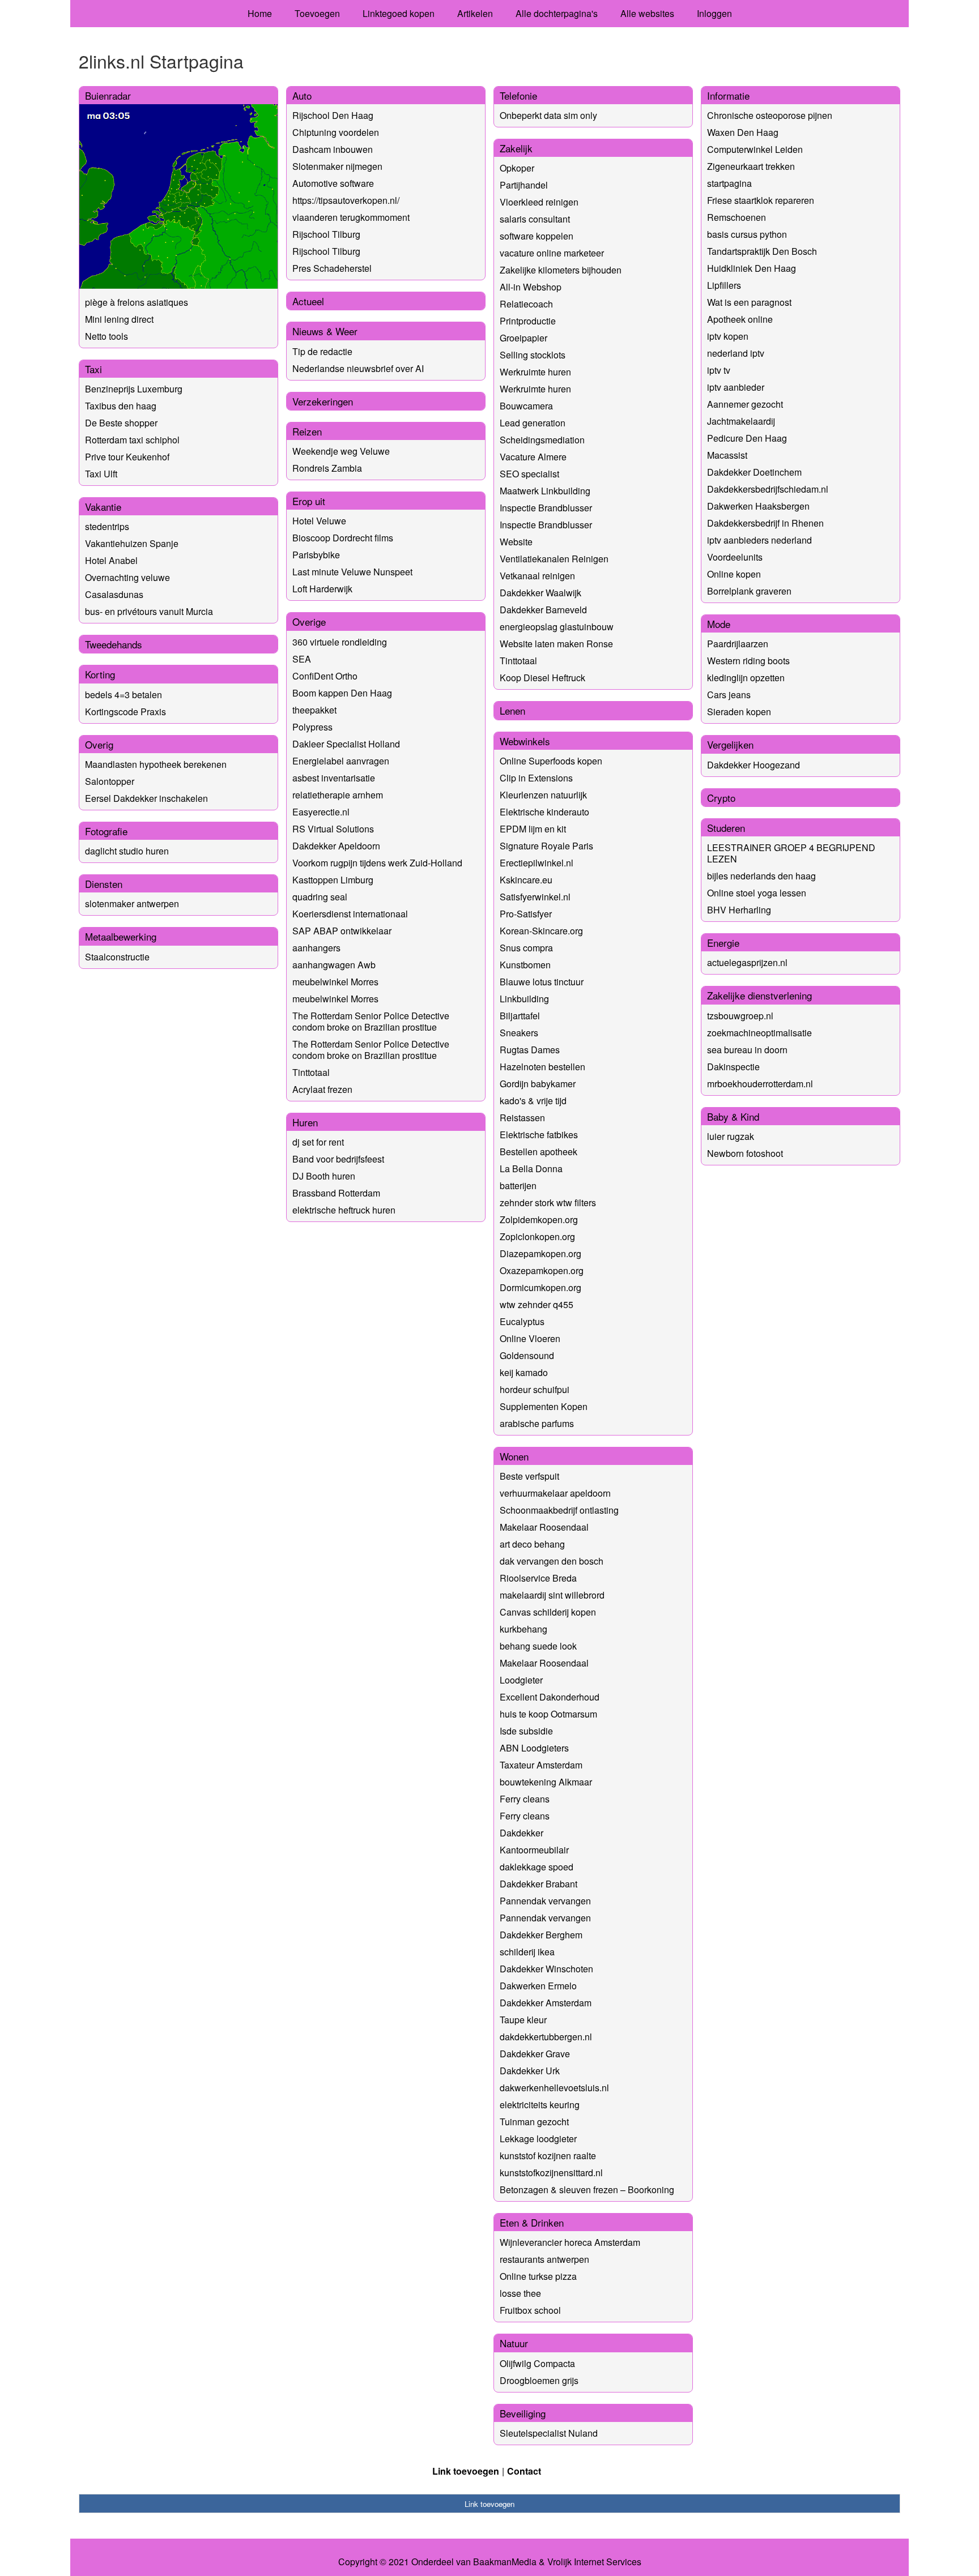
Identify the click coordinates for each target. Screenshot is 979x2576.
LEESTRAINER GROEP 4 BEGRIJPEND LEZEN (791, 853)
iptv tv (719, 370)
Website (516, 542)
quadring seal (320, 897)
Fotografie (106, 831)
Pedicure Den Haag (747, 438)
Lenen (512, 710)
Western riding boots (748, 661)
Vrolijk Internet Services (594, 2562)
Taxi (93, 369)
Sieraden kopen (739, 712)
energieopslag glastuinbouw (557, 627)
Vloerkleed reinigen (539, 202)
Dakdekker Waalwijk (540, 593)
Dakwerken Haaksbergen (758, 506)
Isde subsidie (526, 1731)
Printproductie (528, 321)
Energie (723, 943)
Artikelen (475, 13)
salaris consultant (535, 219)
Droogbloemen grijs (539, 2380)
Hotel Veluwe (319, 521)
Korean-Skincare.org (541, 931)
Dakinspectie (733, 1067)
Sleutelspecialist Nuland (549, 2433)
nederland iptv (736, 353)
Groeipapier (523, 338)
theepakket (314, 710)
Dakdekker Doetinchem (754, 472)
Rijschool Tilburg (326, 234)
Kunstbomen (525, 965)
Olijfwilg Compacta (537, 2363)
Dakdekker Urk (530, 2071)
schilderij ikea (527, 1952)
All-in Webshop (531, 287)
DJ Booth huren (324, 1176)
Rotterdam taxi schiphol (132, 440)
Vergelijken (730, 744)
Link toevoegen (466, 2471)
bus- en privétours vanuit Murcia (149, 611)
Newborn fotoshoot (745, 1153)
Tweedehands (114, 644)
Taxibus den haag (121, 406)
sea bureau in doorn (747, 1050)
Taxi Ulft (101, 474)
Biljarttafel (520, 1016)
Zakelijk (516, 148)
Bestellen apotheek (539, 1152)
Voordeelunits (735, 557)
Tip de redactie (322, 351)
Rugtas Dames (530, 1050)
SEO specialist (529, 474)
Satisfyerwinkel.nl (535, 897)
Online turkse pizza (538, 2276)
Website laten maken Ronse (556, 644)
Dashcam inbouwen (333, 149)
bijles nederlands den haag (761, 876)
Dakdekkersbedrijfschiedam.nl (768, 489)
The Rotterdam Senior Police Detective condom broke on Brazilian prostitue (371, 1021)
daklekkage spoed (537, 1867)
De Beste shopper (121, 423)
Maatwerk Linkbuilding (545, 491)
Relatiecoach (526, 304)
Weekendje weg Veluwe (341, 451)
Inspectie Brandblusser (546, 508)
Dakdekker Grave (535, 2054)
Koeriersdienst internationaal (350, 914)
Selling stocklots (533, 355)
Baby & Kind (733, 1116)
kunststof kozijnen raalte (548, 2156)
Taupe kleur (523, 2020)
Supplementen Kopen (544, 1406)
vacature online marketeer (552, 253)
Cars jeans (729, 695)
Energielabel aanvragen (341, 761)
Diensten (104, 884)
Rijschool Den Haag (333, 115)
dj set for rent (318, 1142)
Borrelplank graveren (749, 591)
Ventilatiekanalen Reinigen (554, 559)
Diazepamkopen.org (540, 1253)
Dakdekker (522, 1833)
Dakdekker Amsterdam (546, 2003)
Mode (719, 624)
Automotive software (333, 183)
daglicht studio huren (127, 851)
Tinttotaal (311, 1072)
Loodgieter (521, 1680)
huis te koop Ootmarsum (548, 1714)
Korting (100, 674)
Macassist (727, 455)
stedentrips (107, 526)
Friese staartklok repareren (761, 200)
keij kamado (524, 1372)
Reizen (307, 431)
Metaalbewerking (121, 936)
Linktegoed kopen (399, 13)
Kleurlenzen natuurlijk (543, 795)
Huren (305, 1122)
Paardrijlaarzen (738, 644)
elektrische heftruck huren (344, 1210)
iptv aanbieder (736, 387)
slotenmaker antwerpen (132, 903)
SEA (302, 659)
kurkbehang (523, 1629)
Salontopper (110, 781)
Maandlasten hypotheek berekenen (156, 764)
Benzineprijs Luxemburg (134, 389)
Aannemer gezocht (745, 404)
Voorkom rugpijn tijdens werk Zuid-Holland (377, 863)
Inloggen (714, 13)
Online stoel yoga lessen (757, 893)
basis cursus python (747, 234)
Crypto (721, 798)
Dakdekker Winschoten (546, 1969)
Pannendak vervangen (545, 1901)
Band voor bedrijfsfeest (338, 1159)
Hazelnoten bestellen (542, 1067)
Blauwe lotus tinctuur (542, 982)
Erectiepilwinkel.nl (537, 863)
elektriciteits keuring (540, 2105)
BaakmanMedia (505, 2562)
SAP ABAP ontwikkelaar (342, 931)
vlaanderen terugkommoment (351, 217)
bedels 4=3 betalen (124, 695)
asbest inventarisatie (334, 778)
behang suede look (538, 1646)
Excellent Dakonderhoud (550, 1697)
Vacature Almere (533, 457)
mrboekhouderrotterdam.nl (760, 1084)
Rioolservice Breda (538, 1578)
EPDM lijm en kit (533, 829)
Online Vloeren (530, 1338)
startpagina (729, 183)
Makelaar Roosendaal (544, 1527)
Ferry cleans (525, 1799)
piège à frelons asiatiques (137, 302)
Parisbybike (316, 555)
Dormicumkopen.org (540, 1287)
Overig (99, 744)
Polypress (312, 727)
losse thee (520, 2293)
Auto (302, 95)
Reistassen (522, 1118)
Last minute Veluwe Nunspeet (352, 572)
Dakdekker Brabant (539, 1884)
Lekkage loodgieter (538, 2139)
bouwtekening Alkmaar (546, 1782)
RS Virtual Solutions (333, 829)
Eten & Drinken (532, 2222)
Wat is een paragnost (749, 302)
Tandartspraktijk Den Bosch (762, 251)
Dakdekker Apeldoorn (336, 846)
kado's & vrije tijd (533, 1101)
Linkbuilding (524, 999)
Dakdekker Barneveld (543, 610)
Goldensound (527, 1355)
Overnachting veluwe (127, 577)
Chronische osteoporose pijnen (770, 115)
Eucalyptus (522, 1321)
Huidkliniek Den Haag (752, 268)
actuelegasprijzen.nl (747, 962)
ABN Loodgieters (534, 1748)
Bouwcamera (526, 406)
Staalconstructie (117, 957)
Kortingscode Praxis (125, 712)
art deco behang (532, 1544)
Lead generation (533, 423)
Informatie (728, 95)
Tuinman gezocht (534, 2122)
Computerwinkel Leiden (755, 149)
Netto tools (107, 336)
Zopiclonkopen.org (537, 1236)
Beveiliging (523, 2413)
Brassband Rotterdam (336, 1193)
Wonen (514, 1456)
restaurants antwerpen (544, 2259)
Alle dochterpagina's (557, 13)
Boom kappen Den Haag (342, 693)
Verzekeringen (323, 401)
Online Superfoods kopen (551, 761)
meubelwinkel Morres (335, 982)
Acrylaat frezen (322, 1089)
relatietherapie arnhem (338, 795)
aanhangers (316, 948)
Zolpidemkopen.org (539, 1219)
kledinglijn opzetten (746, 678)
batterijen (518, 1186)
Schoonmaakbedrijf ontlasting (559, 1510)
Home (260, 13)
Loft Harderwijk (322, 589)
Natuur (514, 2343)
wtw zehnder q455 (537, 1304)
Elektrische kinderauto (544, 812)
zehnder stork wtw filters (548, 1202)
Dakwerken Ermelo (538, 1986)
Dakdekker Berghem (541, 1935)
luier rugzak (731, 1136)
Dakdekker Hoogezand (754, 765)
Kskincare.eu (526, 880)
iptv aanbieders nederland (759, 540)
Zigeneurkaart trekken (751, 166)
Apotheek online (740, 319)
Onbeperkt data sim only (548, 115)
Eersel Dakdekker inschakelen (146, 798)
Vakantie (103, 507)
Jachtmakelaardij (741, 421)
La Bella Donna (531, 1169)
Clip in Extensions (536, 778)
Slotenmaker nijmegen (337, 166)
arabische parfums (537, 1423)
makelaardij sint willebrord (552, 1595)
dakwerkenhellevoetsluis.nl (554, 2088)
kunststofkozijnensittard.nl (551, 2173)
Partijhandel (524, 185)
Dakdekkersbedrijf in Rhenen (765, 523)
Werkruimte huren (535, 372)
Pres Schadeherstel (332, 268)
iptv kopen (728, 336)
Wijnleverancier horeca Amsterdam (570, 2242)
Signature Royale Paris (546, 846)
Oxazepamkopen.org (542, 1270)
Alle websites (647, 13)
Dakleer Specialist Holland (346, 744)
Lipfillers (724, 285)
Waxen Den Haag (743, 132)
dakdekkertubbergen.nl (546, 2037)
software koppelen (537, 236)
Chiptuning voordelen (336, 132)
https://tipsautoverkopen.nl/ (346, 200)
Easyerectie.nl (321, 812)
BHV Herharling (739, 910)
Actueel (308, 301)
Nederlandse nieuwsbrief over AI (358, 368)
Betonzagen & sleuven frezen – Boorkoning (587, 2190)
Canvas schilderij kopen (548, 1612)
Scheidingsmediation (542, 440)
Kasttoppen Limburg (333, 880)
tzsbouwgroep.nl (740, 1016)
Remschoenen (737, 217)
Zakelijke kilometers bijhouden (561, 270)
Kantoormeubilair (534, 1850)
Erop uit (309, 501)
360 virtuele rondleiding (340, 642)
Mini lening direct (119, 319)
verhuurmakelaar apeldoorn (555, 1493)
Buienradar (108, 95)
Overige (309, 621)
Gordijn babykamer (538, 1084)
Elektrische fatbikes (539, 1135)
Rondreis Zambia (327, 468)
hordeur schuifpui (535, 1389)
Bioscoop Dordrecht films (343, 538)
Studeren (726, 828)
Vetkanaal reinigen (537, 576)
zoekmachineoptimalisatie (759, 1033)
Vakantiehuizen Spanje (132, 543)
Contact (524, 2471)
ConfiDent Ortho (325, 676)
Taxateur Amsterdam (541, 1765)
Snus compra (526, 948)
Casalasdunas (114, 594)
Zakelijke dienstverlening (759, 995)
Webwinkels (525, 741)
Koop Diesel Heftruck (542, 678)
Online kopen (734, 574)
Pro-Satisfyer (526, 914)
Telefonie (518, 95)
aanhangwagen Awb (334, 965)
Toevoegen (317, 13)
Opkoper (517, 168)
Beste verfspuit (529, 1476)
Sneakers (519, 1033)
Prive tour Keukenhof (127, 457)
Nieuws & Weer (325, 331)
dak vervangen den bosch (552, 1561)
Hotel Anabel (111, 560)
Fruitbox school (530, 2310)
